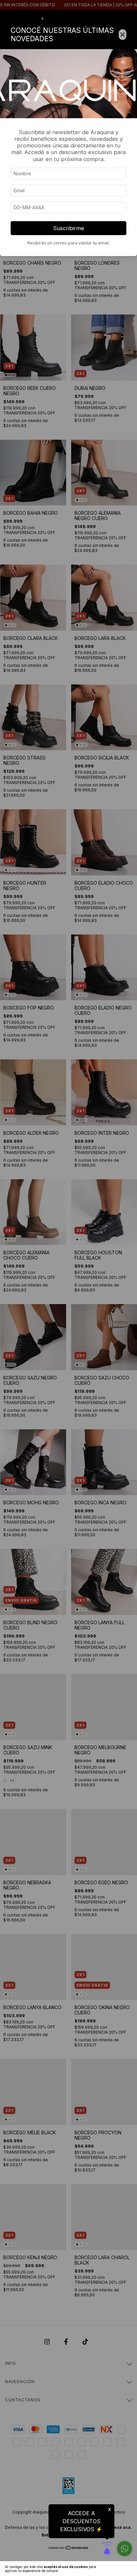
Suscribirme (69, 228)
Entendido (119, 2569)
